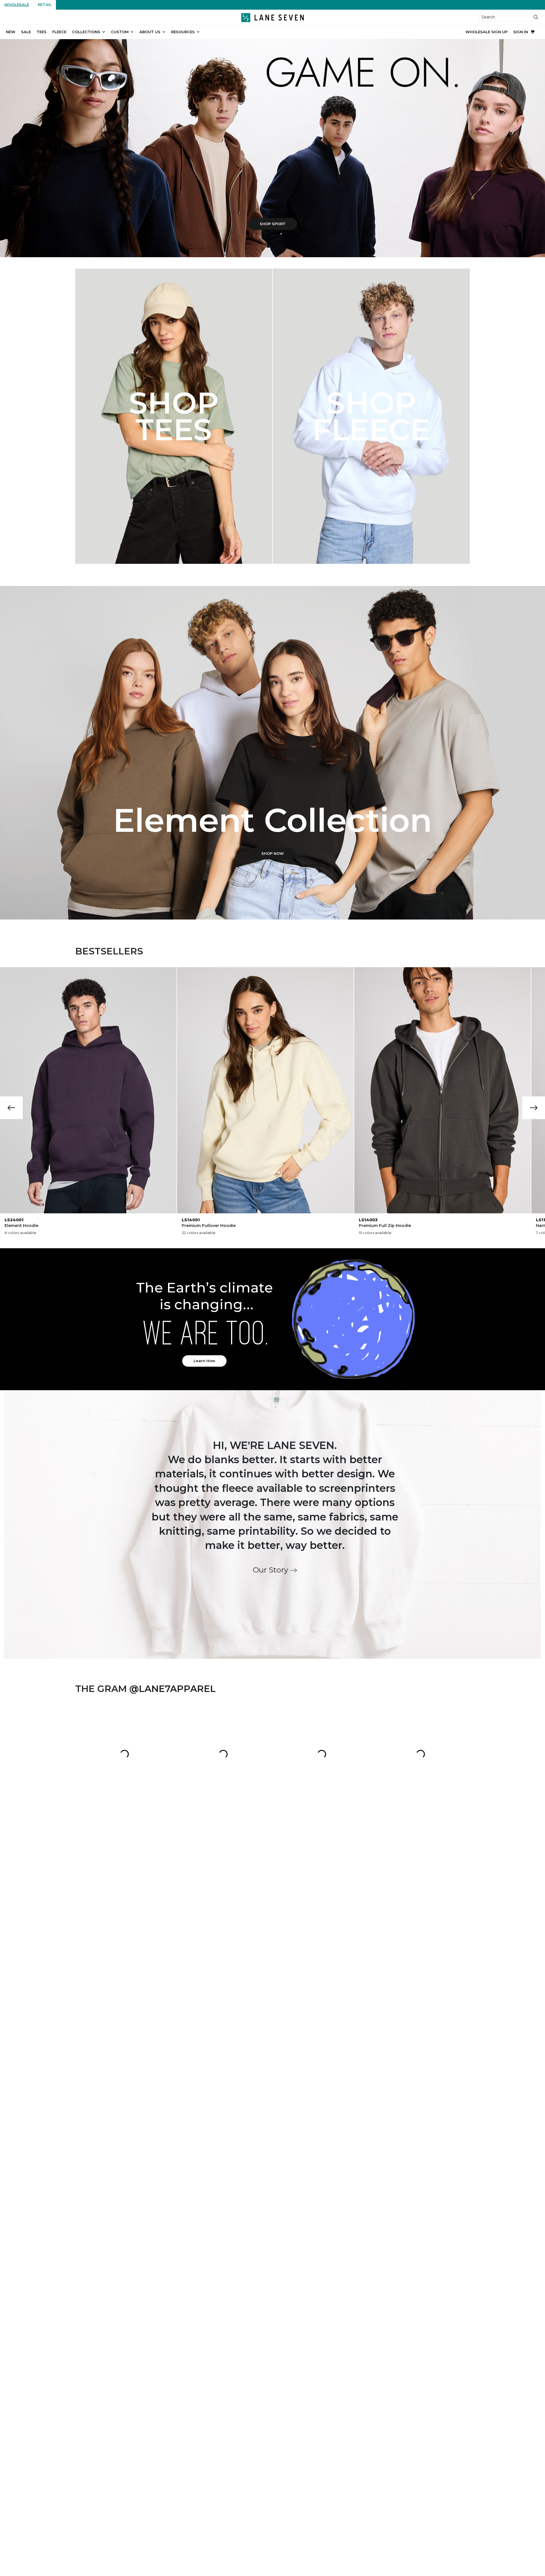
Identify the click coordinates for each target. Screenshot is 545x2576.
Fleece (59, 32)
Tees (42, 32)
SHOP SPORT (273, 224)
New (11, 32)
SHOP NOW (273, 853)
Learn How (204, 1361)
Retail (45, 5)
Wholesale (17, 5)
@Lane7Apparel (173, 1689)
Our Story (272, 1570)
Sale (26, 32)
